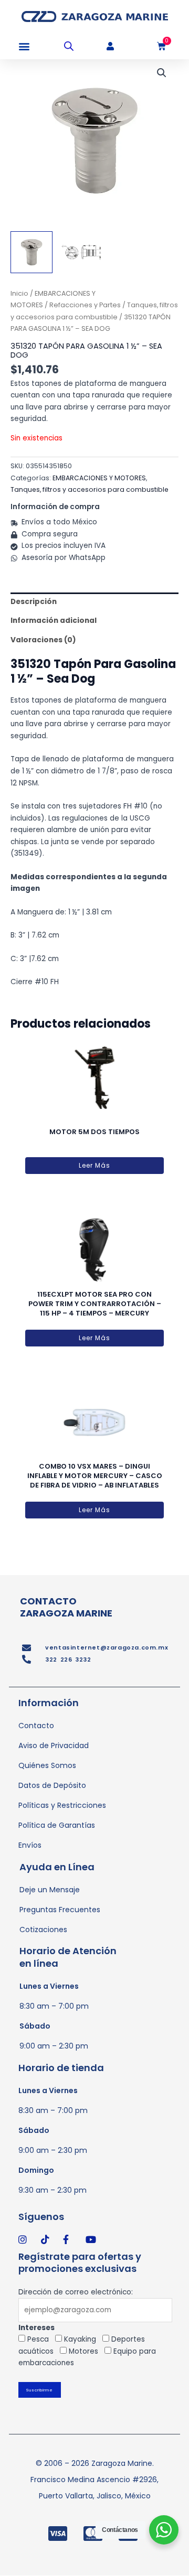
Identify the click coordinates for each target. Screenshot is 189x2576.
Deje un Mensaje (50, 1890)
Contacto (36, 1726)
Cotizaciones (43, 1930)
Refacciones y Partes (85, 305)
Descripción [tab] (34, 602)
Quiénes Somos (47, 1765)
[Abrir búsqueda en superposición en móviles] (69, 46)
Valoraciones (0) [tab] (43, 640)
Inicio (19, 293)
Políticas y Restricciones (62, 1805)
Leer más (94, 1165)
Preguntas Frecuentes (60, 1910)
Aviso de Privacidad (54, 1745)
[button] (24, 46)
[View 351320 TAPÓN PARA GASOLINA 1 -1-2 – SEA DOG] (31, 252)
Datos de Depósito (52, 1785)
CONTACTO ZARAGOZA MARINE (66, 1607)
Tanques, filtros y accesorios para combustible (90, 489)
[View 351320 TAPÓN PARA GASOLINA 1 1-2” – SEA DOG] (81, 252)
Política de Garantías (57, 1825)
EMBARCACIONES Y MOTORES (99, 478)
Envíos (30, 1845)
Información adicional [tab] (54, 621)
